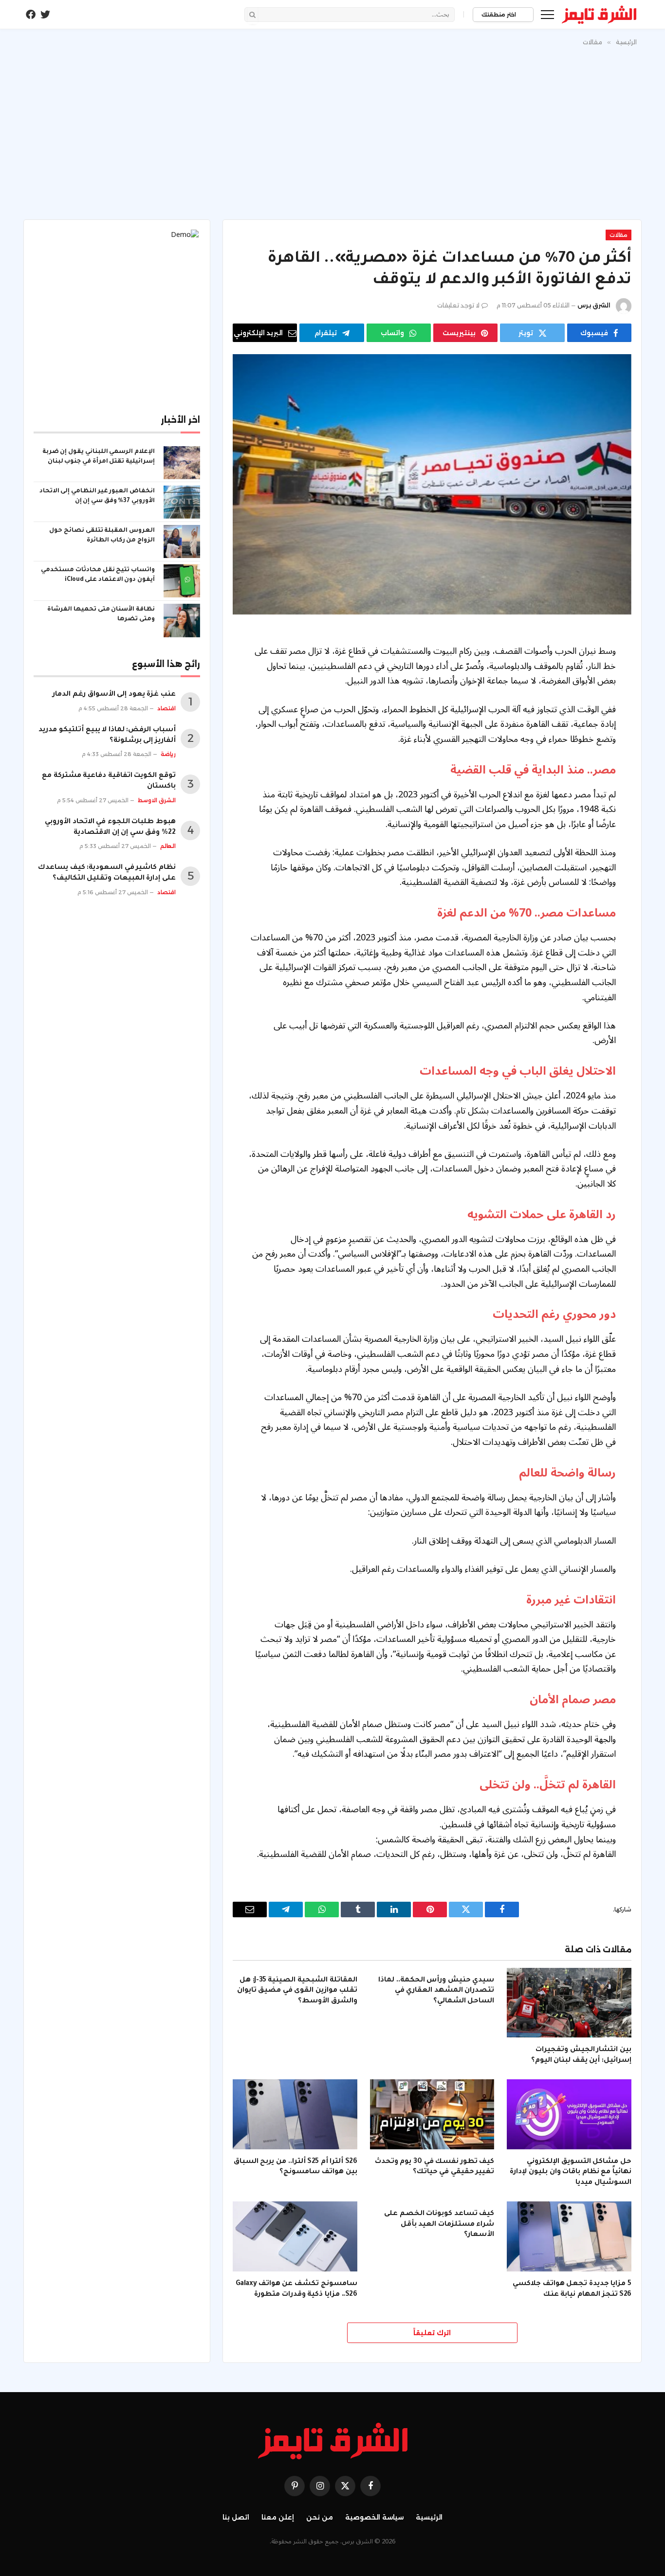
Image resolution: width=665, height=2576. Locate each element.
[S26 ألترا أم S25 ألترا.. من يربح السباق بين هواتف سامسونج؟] (295, 2114)
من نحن (320, 2517)
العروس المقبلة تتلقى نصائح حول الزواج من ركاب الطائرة (102, 536)
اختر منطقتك (499, 15)
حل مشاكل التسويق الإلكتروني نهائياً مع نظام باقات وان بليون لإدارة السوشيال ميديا (571, 2173)
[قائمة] (547, 14)
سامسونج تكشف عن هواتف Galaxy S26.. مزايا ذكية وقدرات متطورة (296, 2289)
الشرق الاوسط (157, 800)
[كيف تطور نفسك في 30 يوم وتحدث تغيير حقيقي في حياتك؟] (432, 2114)
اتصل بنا (236, 2517)
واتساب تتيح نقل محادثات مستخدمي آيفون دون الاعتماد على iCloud (98, 575)
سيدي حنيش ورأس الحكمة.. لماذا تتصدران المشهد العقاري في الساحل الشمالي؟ (436, 1991)
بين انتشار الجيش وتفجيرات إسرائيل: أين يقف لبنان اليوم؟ (581, 2055)
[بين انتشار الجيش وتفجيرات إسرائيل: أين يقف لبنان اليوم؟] (569, 2003)
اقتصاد (166, 708)
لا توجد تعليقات (458, 305)
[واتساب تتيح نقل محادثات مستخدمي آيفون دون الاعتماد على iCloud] (182, 581)
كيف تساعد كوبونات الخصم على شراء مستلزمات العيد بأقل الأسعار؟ (439, 2225)
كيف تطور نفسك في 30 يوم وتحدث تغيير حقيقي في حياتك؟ (435, 2167)
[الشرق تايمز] (599, 15)
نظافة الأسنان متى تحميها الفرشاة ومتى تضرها (101, 614)
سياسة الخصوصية (374, 2517)
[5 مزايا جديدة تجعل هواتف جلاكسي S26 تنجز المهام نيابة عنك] (569, 2236)
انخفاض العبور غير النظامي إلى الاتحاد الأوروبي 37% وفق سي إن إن (97, 496)
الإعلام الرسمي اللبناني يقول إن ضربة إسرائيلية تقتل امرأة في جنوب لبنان (99, 457)
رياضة (168, 754)
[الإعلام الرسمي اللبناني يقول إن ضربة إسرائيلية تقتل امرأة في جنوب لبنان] (182, 463)
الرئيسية (429, 2517)
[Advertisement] (332, 131)
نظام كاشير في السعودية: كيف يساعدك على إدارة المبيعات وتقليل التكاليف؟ (107, 873)
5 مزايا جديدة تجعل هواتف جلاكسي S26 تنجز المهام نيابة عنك (572, 2289)
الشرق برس (594, 305)
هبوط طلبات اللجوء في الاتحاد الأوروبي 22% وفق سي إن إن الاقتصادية (110, 828)
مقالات (619, 235)
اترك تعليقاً (432, 2333)
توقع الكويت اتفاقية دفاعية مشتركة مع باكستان (109, 781)
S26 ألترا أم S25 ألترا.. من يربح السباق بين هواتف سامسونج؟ (296, 2167)
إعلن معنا (278, 2517)
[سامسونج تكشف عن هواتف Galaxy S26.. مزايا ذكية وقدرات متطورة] (295, 2236)
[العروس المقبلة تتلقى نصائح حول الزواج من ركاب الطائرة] (182, 541)
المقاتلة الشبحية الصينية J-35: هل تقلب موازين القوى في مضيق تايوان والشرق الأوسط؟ (297, 1991)
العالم (168, 846)
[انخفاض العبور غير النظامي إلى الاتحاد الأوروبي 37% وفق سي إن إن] (182, 502)
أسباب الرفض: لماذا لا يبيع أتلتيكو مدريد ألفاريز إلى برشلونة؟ (107, 736)
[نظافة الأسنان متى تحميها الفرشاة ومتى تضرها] (182, 620)
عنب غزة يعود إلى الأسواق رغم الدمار (114, 695)
